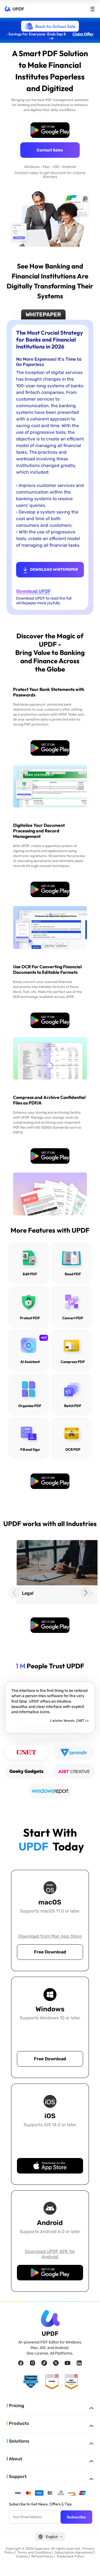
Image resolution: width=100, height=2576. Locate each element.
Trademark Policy (70, 2556)
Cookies (22, 2556)
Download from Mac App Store (50, 1936)
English (52, 2537)
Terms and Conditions (34, 2552)
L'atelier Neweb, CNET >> (69, 1721)
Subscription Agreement (74, 2552)
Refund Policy (42, 2556)
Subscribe (76, 2517)
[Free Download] (50, 130)
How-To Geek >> (74, 1741)
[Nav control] (92, 9)
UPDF (18, 9)
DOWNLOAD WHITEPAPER (54, 570)
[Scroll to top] (89, 2565)
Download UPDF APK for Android (50, 2254)
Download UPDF (33, 591)
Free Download (50, 1952)
